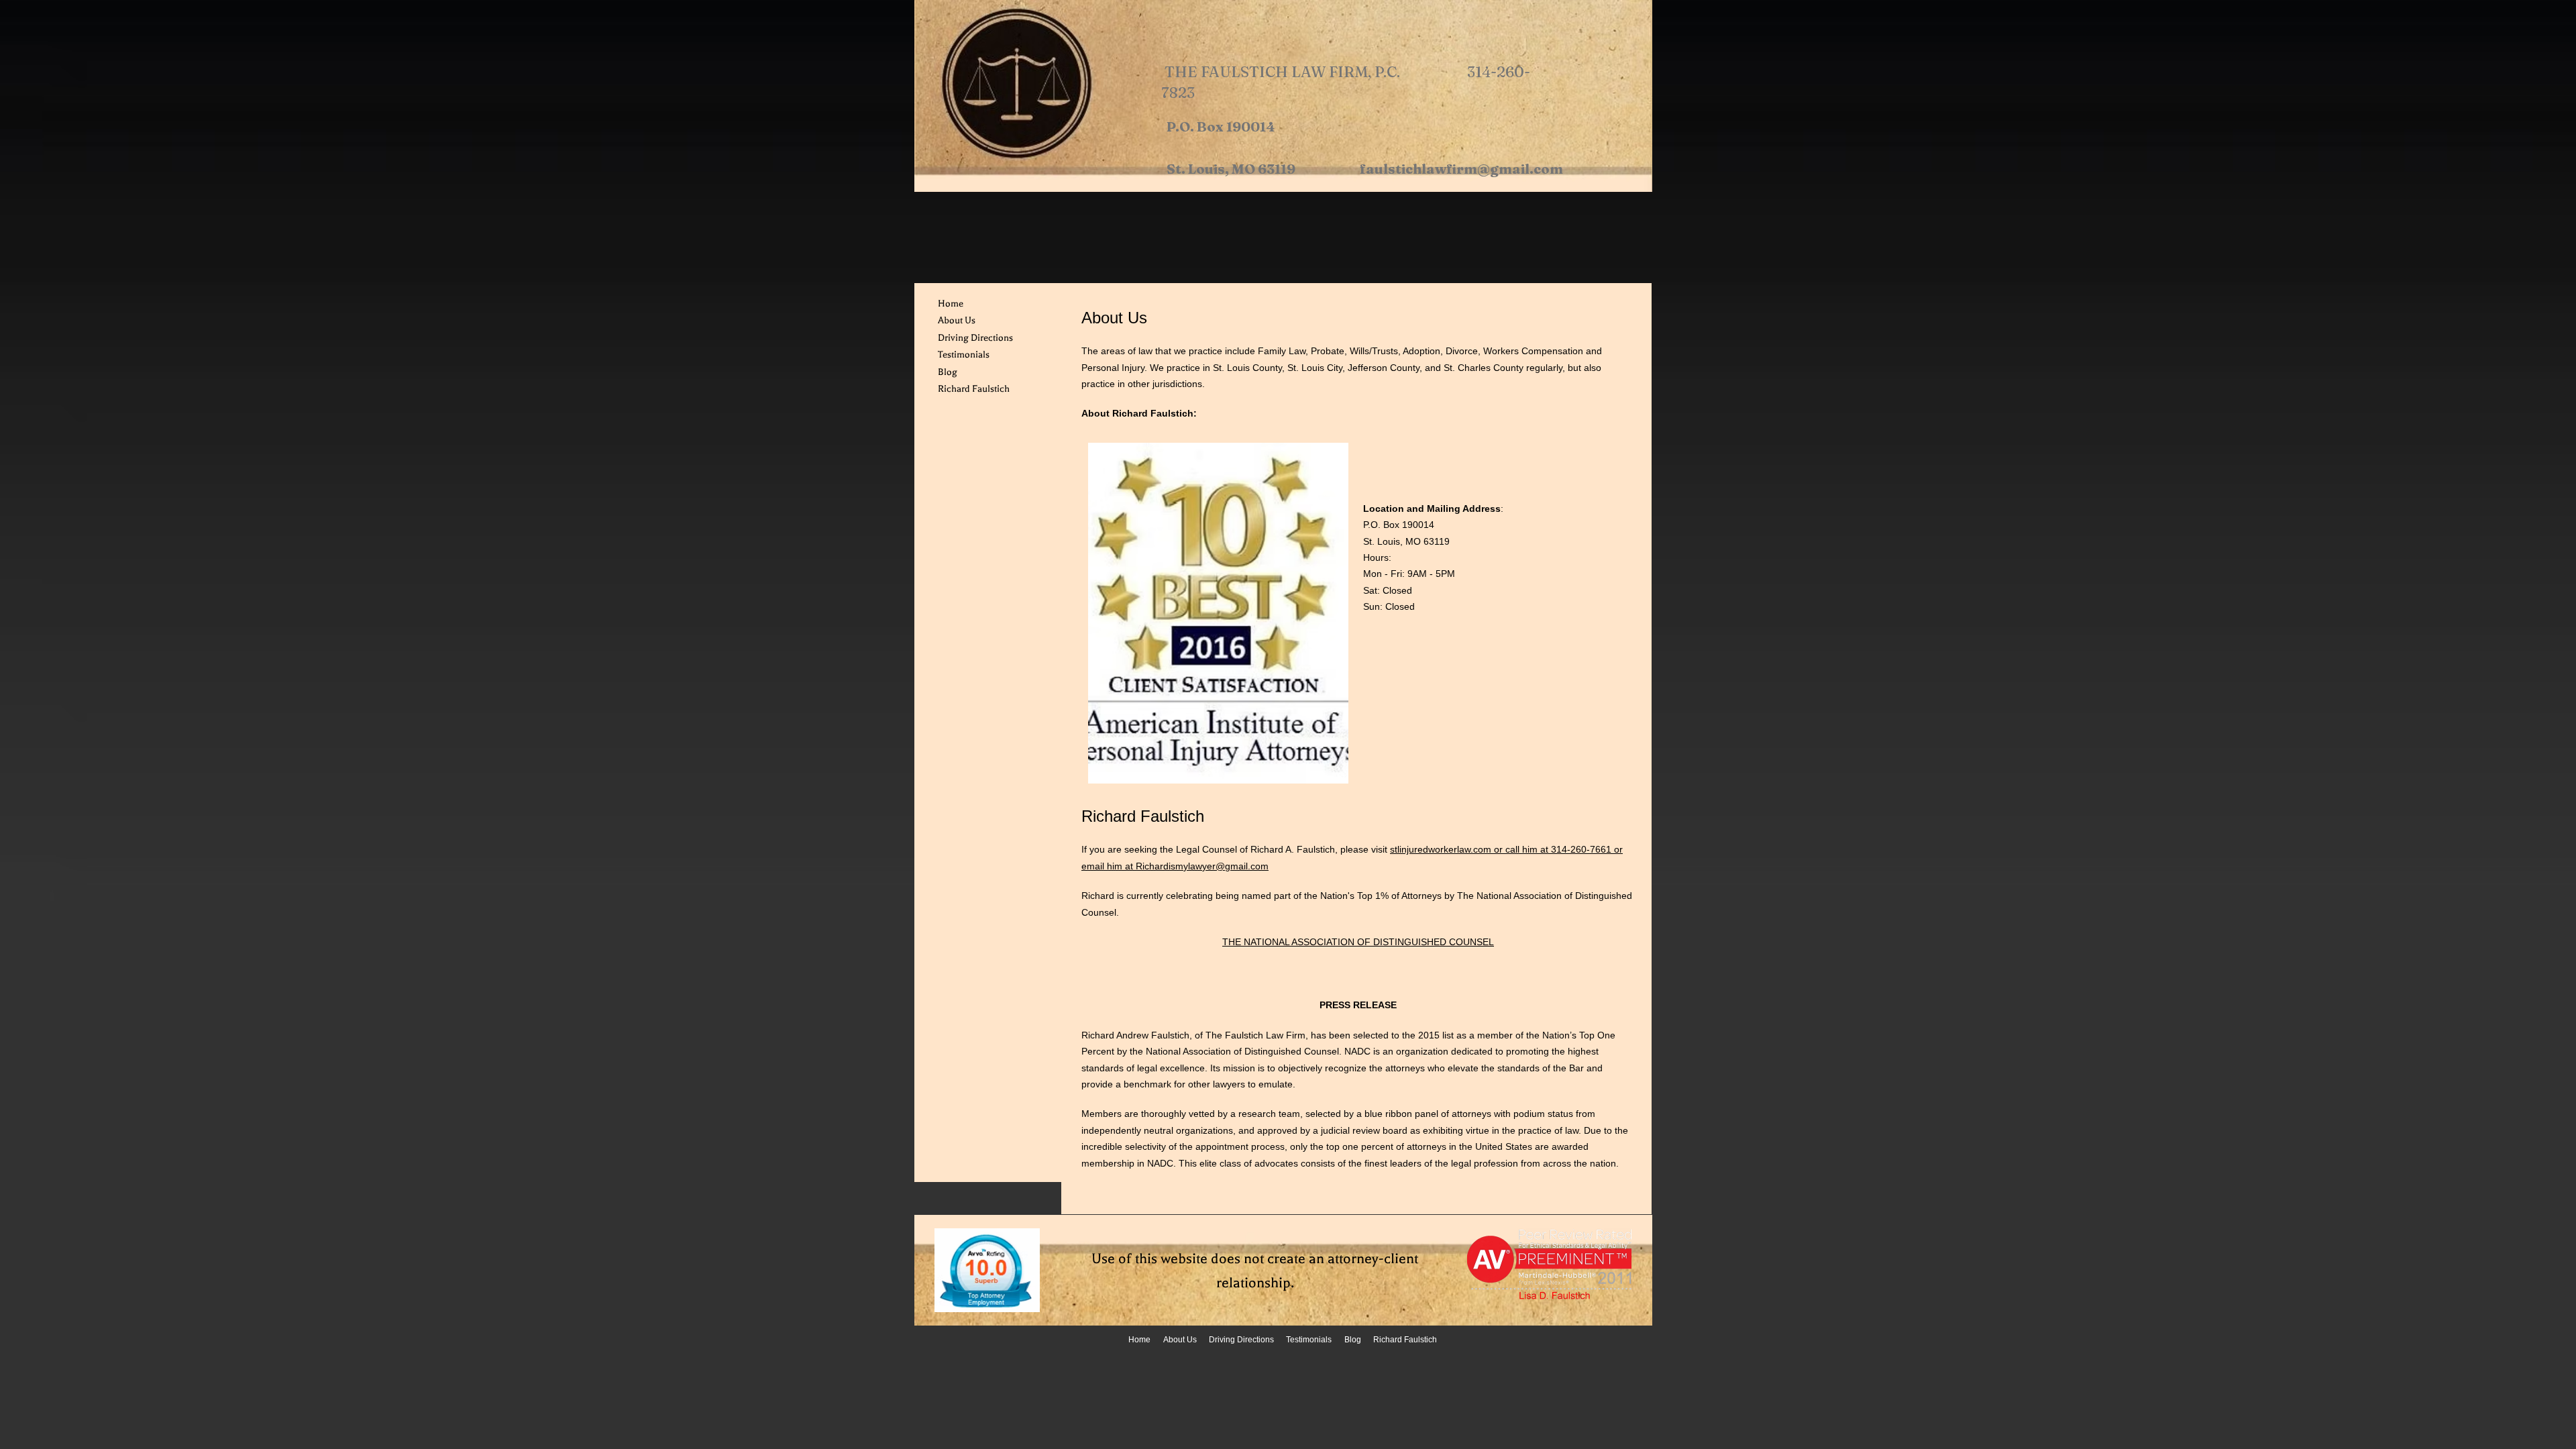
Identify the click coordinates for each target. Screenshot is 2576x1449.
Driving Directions (975, 338)
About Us (957, 320)
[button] (1218, 613)
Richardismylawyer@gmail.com (1202, 866)
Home (951, 304)
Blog (948, 372)
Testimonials (964, 355)
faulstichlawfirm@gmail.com (1461, 169)
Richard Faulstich (974, 389)
